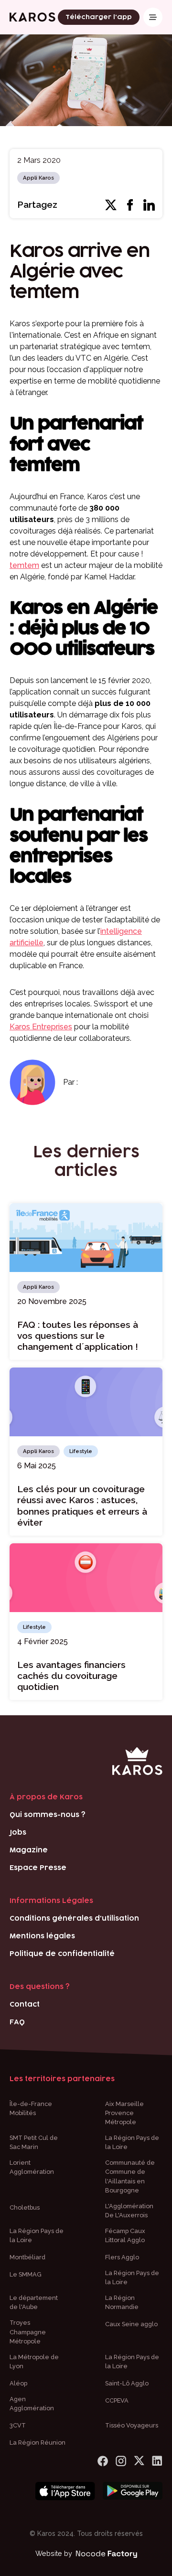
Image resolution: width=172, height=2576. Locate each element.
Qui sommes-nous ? (48, 1815)
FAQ (17, 2022)
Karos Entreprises (41, 1027)
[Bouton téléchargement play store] (133, 2491)
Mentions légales (42, 1936)
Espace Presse (38, 1868)
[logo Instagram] (121, 2461)
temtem (24, 565)
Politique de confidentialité (62, 1954)
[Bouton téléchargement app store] (65, 2491)
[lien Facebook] (103, 2461)
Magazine (29, 1850)
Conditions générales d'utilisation (74, 1919)
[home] (32, 17)
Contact (25, 2004)
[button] (153, 17)
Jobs (18, 1833)
